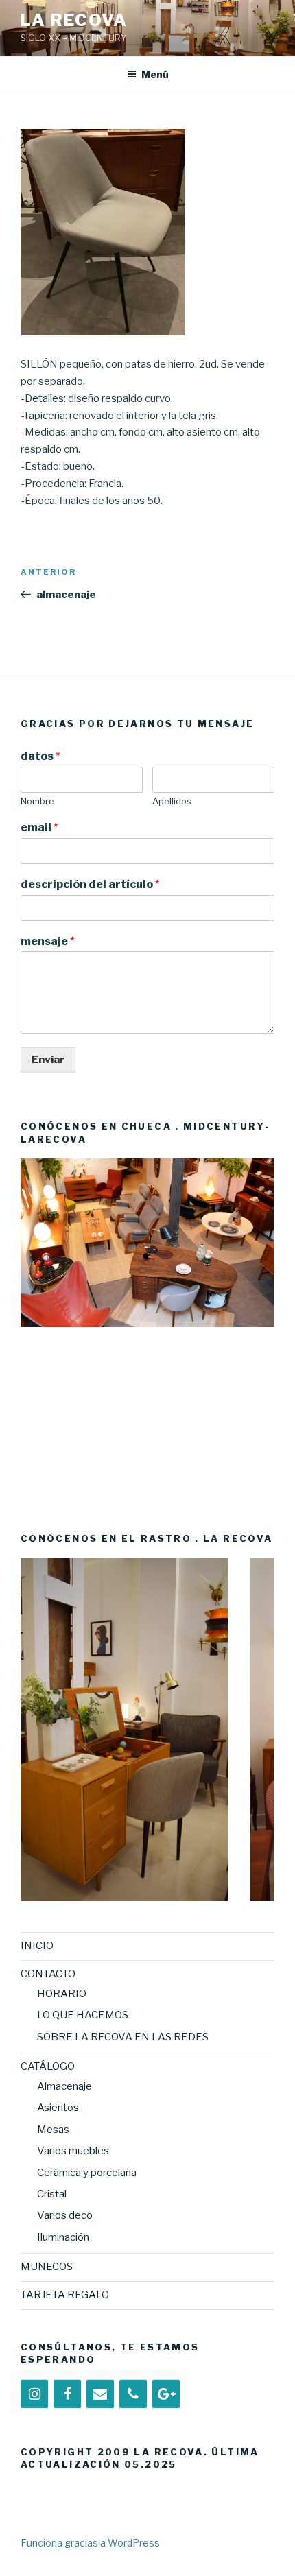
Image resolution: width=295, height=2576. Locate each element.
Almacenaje (64, 2086)
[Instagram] (34, 2394)
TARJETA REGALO (65, 2295)
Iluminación (63, 2237)
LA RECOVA (74, 20)
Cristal (52, 2194)
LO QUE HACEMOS (83, 2015)
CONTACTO (48, 1974)
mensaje (48, 941)
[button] (31, 1330)
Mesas (53, 2130)
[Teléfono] (133, 2394)
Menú (155, 74)
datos (40, 756)
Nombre (37, 801)
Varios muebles (73, 2151)
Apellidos (172, 801)
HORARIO (62, 1994)
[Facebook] (67, 2394)
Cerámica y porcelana (87, 2173)
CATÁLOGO (48, 2066)
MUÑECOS (47, 2267)
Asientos (58, 2108)
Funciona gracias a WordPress (90, 2543)
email (39, 827)
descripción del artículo (90, 884)
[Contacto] (100, 2394)
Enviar (48, 1060)
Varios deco (65, 2215)
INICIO (37, 1946)
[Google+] (166, 2394)
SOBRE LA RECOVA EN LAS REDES (123, 2037)
